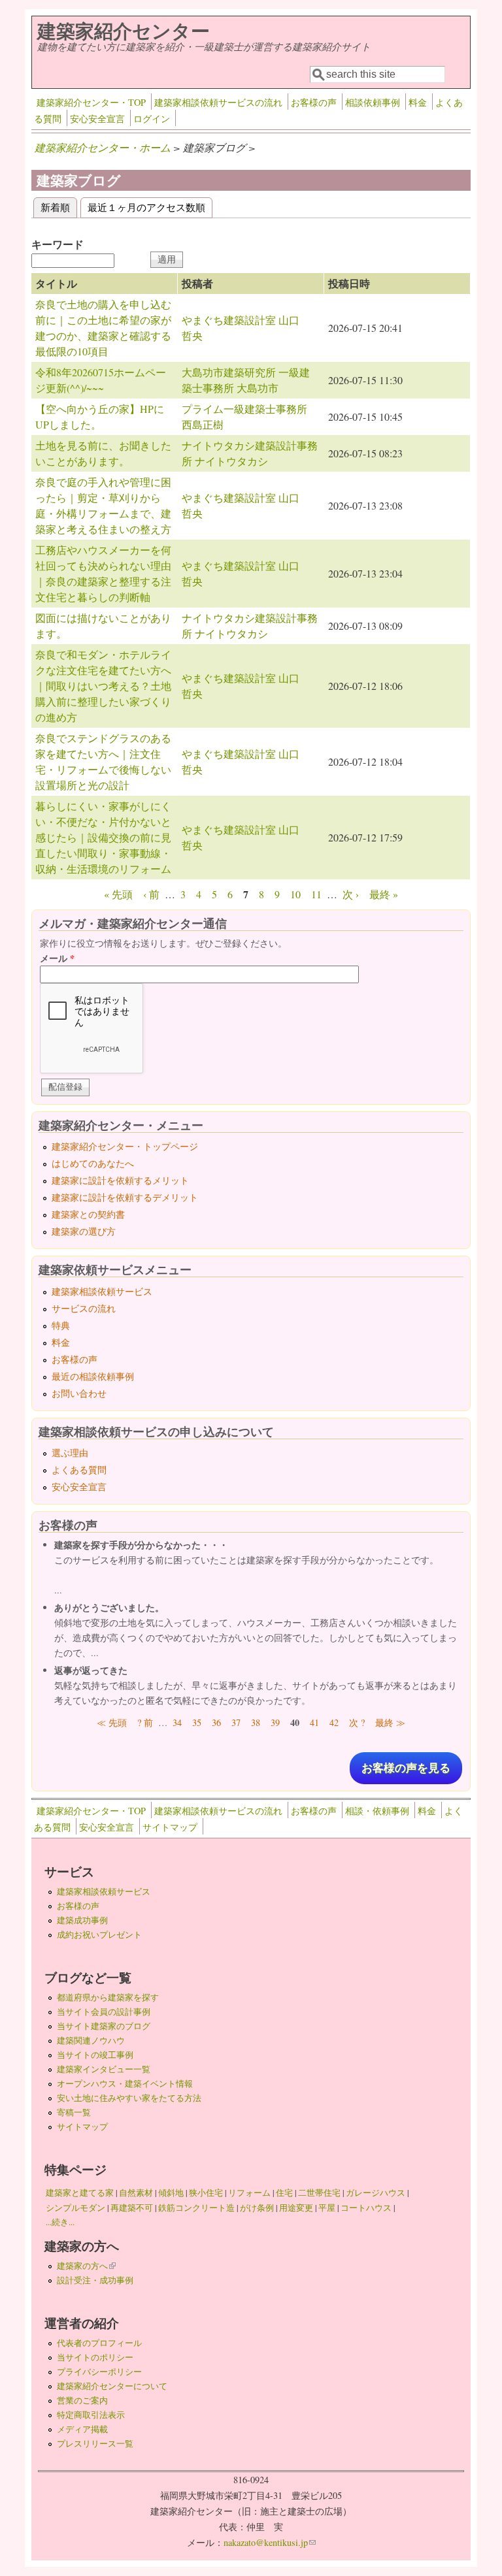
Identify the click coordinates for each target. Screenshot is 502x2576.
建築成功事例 (82, 1920)
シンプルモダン (75, 2208)
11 (316, 894)
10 (295, 894)
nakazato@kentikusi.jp (270, 2542)
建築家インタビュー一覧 (104, 2069)
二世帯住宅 (319, 2193)
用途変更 (296, 2208)
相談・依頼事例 (377, 1811)
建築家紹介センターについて (112, 2386)
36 (216, 1722)
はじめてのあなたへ (93, 1163)
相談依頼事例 (373, 102)
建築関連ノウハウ (91, 2040)
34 (177, 1722)
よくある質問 (79, 1470)
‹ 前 (151, 894)
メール (57, 958)
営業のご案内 (82, 2400)
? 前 (145, 1722)
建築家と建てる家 (80, 2193)
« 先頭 (118, 894)
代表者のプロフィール (99, 2343)
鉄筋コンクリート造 (196, 2208)
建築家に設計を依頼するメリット (120, 1180)
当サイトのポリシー (95, 2357)
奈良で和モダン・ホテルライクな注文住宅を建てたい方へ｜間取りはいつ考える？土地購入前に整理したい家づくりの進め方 (103, 686)
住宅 (284, 2193)
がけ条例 (257, 2208)
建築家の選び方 (84, 1231)
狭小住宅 (206, 2193)
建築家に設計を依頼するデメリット (125, 1197)
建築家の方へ (86, 2266)
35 (197, 1722)
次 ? (357, 1722)
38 (256, 1722)
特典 (61, 1325)
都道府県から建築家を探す (108, 1997)
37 (236, 1722)
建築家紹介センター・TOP (91, 102)
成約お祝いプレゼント (99, 1934)
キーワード (58, 244)
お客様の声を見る (406, 1768)
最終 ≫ (390, 1722)
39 (275, 1722)
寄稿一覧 (74, 2112)
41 (314, 1722)
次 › (351, 894)
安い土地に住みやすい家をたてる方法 (129, 2098)
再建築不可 (132, 2208)
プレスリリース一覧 (95, 2443)
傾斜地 (171, 2193)
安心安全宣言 (97, 119)
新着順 (59, 207)
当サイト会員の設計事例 (104, 2012)
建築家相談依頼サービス (102, 1291)
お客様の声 (314, 102)
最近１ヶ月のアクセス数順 (146, 207)
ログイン (152, 119)
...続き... (60, 2222)
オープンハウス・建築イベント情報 (125, 2083)
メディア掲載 (82, 2429)
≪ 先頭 (112, 1722)
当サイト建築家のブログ (104, 2026)
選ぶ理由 (70, 1453)
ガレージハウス (376, 2193)
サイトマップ (170, 1827)
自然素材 (136, 2193)
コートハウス (366, 2208)
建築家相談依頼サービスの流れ (218, 102)
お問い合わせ (79, 1393)
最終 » (384, 894)
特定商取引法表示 (91, 2415)
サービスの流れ (84, 1308)
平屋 (327, 2208)
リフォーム (249, 2193)
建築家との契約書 (88, 1214)
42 (334, 1722)
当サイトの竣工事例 (95, 2055)
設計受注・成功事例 (95, 2280)
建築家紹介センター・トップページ (125, 1146)
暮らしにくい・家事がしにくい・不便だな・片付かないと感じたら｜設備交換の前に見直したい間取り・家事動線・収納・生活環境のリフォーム (103, 837)
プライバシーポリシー (99, 2372)
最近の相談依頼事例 (93, 1376)
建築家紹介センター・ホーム (103, 147)
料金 (418, 102)
